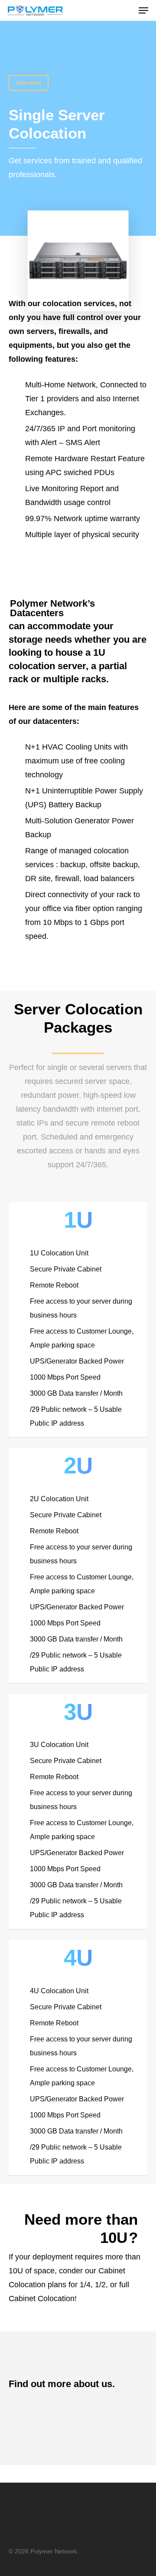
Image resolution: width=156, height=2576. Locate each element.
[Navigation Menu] (143, 10)
